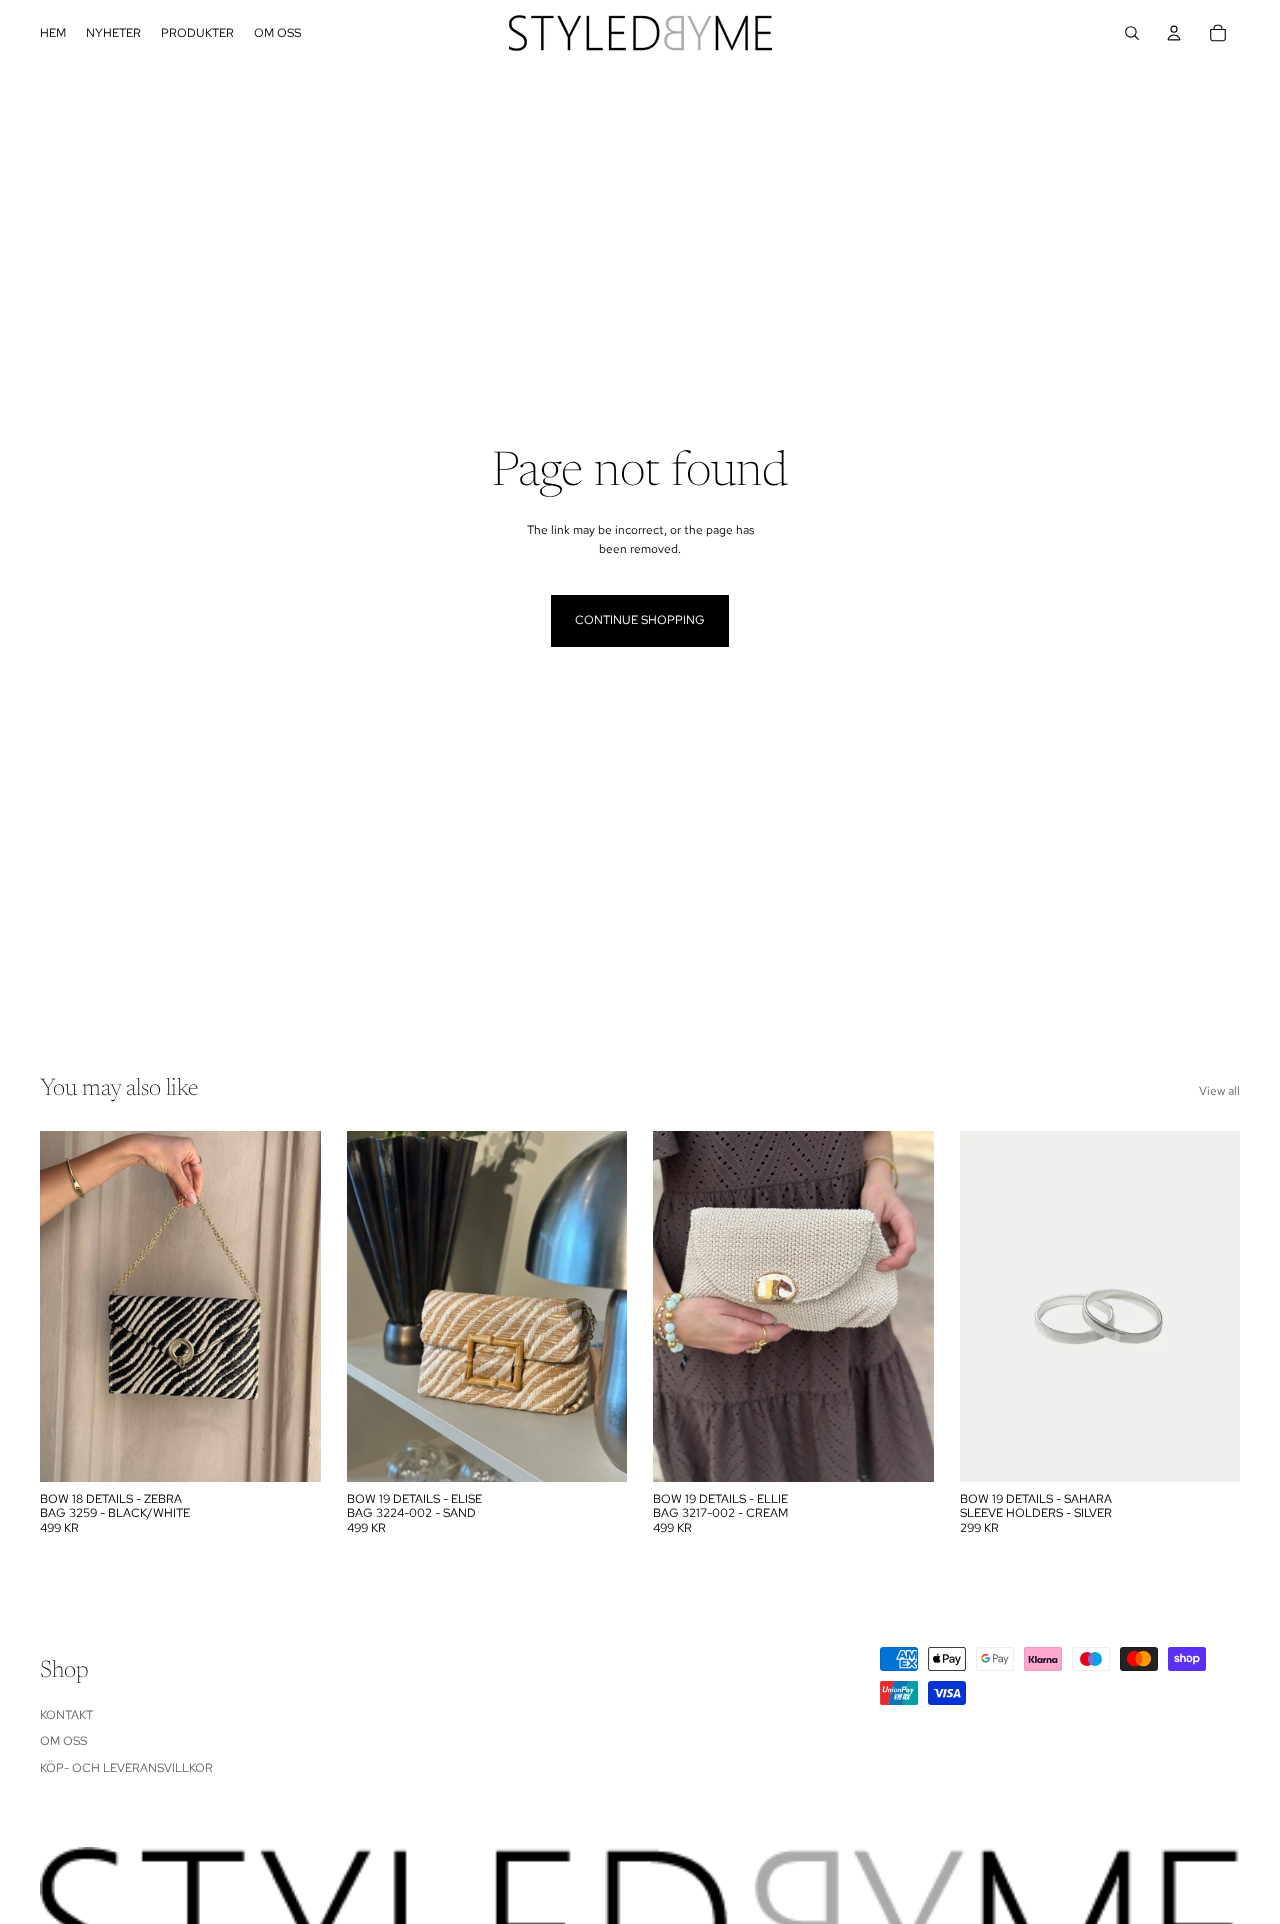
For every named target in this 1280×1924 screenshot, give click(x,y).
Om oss (63, 1741)
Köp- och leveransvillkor (126, 1768)
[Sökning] (1132, 33)
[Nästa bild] (597, 1306)
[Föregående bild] (377, 1306)
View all (1219, 1091)
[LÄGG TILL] (290, 1451)
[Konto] (1174, 33)
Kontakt (66, 1715)
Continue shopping (640, 620)
